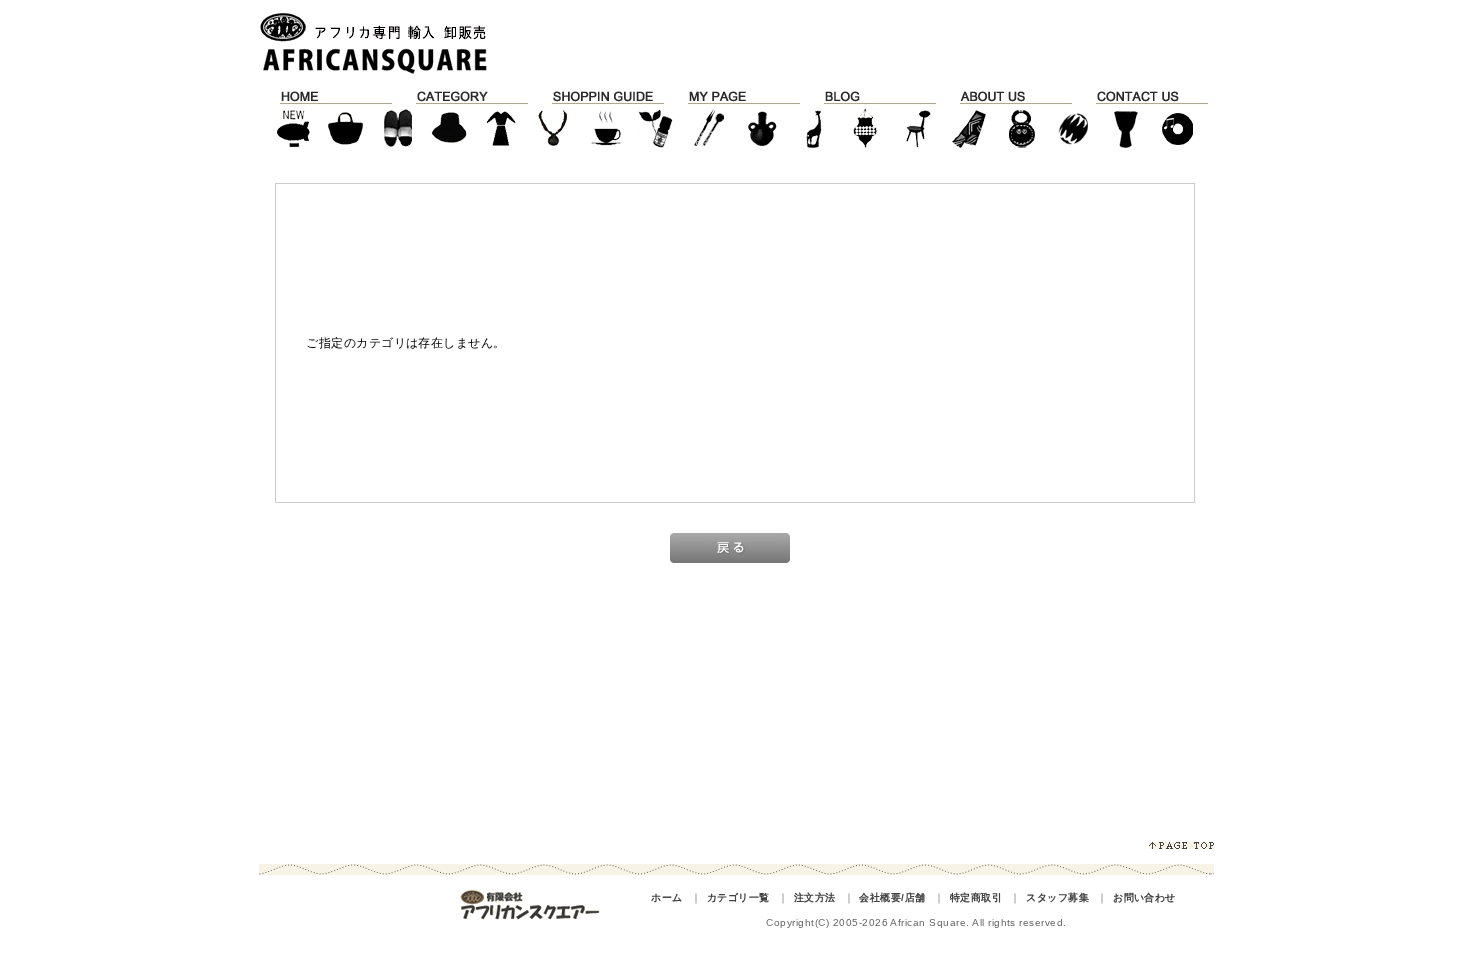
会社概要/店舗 (892, 897)
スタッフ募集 (1057, 897)
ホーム (666, 897)
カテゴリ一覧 (738, 897)
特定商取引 (976, 897)
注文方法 (815, 897)
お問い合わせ (1144, 897)
